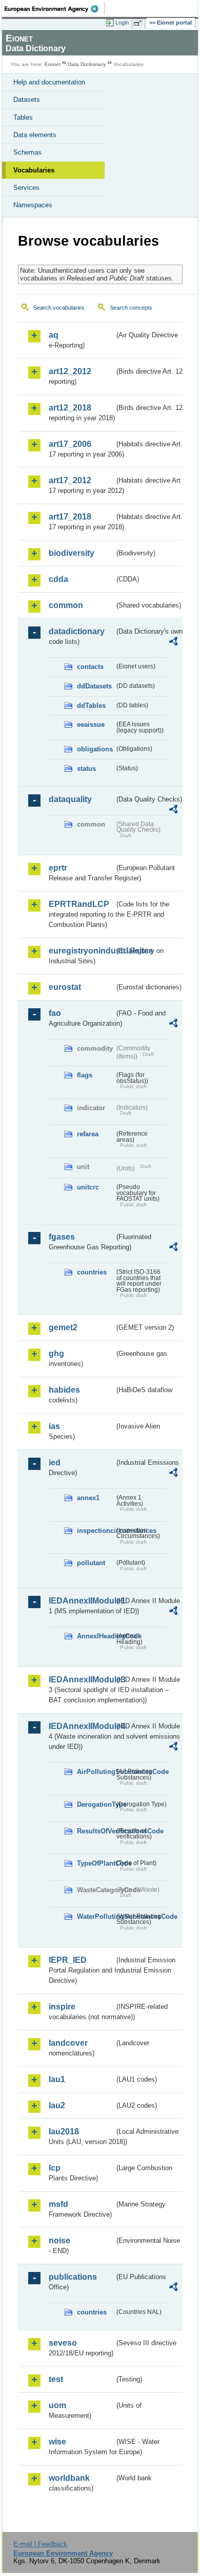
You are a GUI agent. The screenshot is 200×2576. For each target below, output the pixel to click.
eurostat (65, 987)
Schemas (27, 152)
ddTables (91, 706)
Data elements (35, 135)
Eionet (53, 64)
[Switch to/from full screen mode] (139, 23)
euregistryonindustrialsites (82, 951)
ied (55, 1463)
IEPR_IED (68, 1960)
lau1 (57, 2079)
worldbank (69, 2478)
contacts (90, 667)
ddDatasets (94, 686)
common (66, 605)
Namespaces (33, 205)
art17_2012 (70, 480)
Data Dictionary (87, 64)
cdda (58, 579)
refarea (88, 1134)
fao (55, 1013)
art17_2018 (70, 517)
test (56, 2379)
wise (57, 2442)
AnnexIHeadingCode (96, 1636)
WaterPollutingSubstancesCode (96, 1917)
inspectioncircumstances (96, 1531)
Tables (23, 117)
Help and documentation (49, 82)
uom (57, 2405)
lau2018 (64, 2131)
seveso (63, 2343)
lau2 (57, 2105)
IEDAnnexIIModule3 (82, 1680)
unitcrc (88, 1187)
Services (26, 188)
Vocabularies (34, 170)
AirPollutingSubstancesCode (96, 1772)
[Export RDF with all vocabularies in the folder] (173, 643)
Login (122, 23)
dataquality (70, 799)
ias (54, 1426)
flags (85, 1075)
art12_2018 (70, 408)
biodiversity (72, 553)
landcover (68, 2043)
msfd (58, 2204)
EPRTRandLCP (79, 904)
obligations (95, 749)
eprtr (58, 868)
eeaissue (91, 724)
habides (64, 1390)
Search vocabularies (59, 308)
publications (73, 2277)
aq (54, 335)
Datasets (27, 100)
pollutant (91, 1563)
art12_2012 (70, 371)
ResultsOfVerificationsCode (96, 1831)
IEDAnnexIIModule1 (82, 1601)
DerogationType (96, 1804)
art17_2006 (70, 444)
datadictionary (77, 631)
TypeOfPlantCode (96, 1863)
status (86, 769)
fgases (62, 1237)
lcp (55, 2168)
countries (92, 1272)
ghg (56, 1354)
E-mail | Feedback (40, 2544)
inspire (62, 2007)
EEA (55, 9)
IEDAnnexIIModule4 (82, 1726)
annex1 (88, 1498)
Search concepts (131, 308)
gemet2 (63, 1327)
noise (59, 2241)
